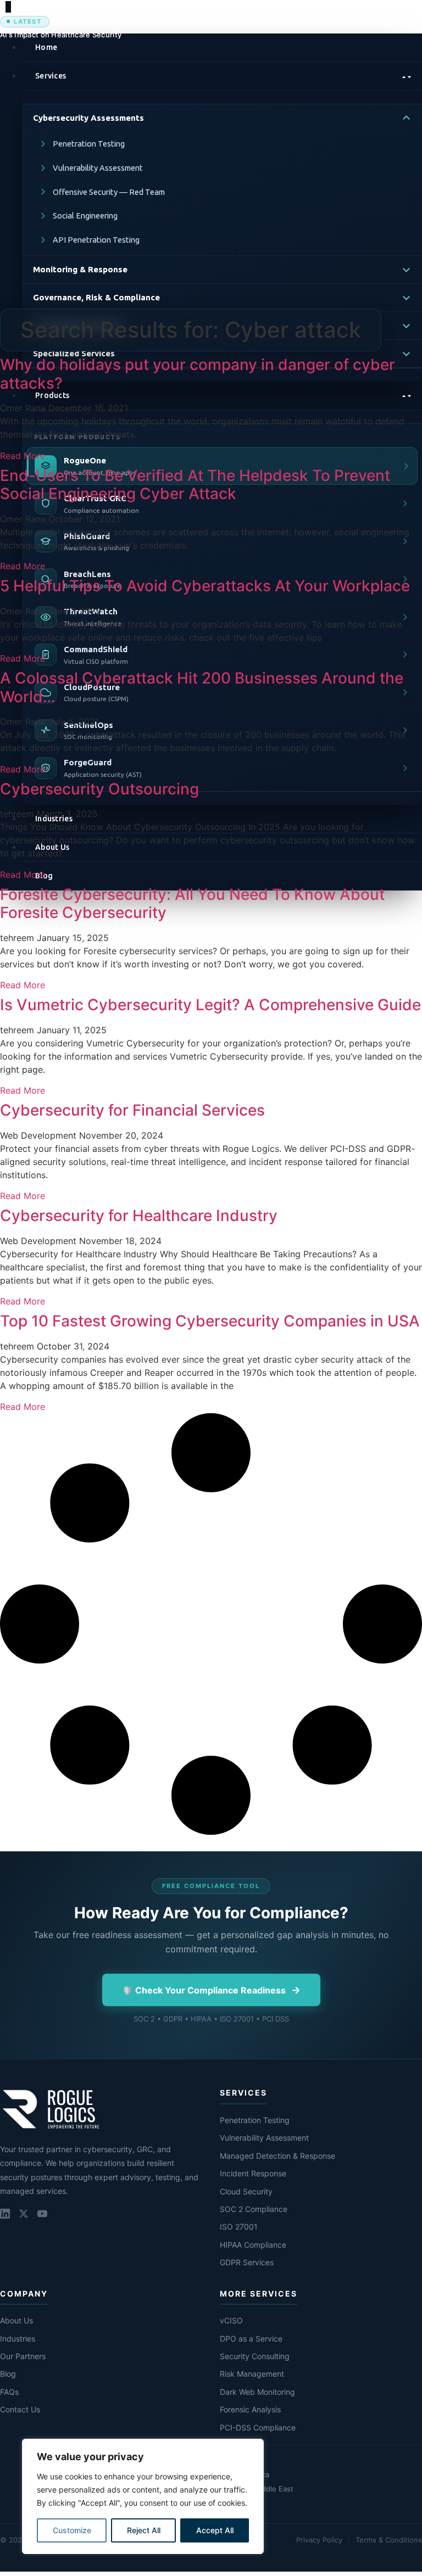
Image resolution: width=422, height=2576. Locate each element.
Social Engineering (85, 215)
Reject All (144, 2530)
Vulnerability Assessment (98, 168)
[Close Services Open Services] (222, 76)
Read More (23, 456)
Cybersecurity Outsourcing (99, 789)
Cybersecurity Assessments (88, 118)
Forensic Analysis (250, 2409)
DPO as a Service (251, 2339)
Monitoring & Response (80, 269)
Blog (8, 2374)
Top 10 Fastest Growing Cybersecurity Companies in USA (210, 1321)
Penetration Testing (89, 144)
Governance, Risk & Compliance (96, 297)
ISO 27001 (239, 2227)
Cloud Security (246, 2191)
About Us (16, 2320)
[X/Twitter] (24, 2214)
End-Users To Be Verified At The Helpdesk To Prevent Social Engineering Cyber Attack (195, 485)
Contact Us (20, 2409)
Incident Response (253, 2173)
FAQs (9, 2392)
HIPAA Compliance (253, 2245)
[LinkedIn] (5, 2214)
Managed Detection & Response (277, 2156)
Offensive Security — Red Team (109, 192)
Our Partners (23, 2356)
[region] (143, 2496)
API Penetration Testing (96, 240)
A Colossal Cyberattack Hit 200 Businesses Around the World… (202, 687)
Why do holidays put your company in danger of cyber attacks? (198, 374)
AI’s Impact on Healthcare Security (61, 35)
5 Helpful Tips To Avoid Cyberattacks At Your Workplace (205, 586)
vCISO (231, 2320)
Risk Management (252, 2374)
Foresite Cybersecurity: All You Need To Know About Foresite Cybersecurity (192, 904)
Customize (72, 2530)
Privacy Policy (319, 2540)
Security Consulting (255, 2356)
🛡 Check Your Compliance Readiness (211, 1990)
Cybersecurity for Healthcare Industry (139, 1216)
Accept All (215, 2530)
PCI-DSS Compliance (258, 2427)
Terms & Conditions (389, 2540)
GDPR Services (247, 2262)
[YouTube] (42, 2214)
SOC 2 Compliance (254, 2209)
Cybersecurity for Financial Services (132, 1110)
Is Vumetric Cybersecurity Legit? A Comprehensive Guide (210, 1005)
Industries (18, 2339)
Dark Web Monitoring (257, 2392)
